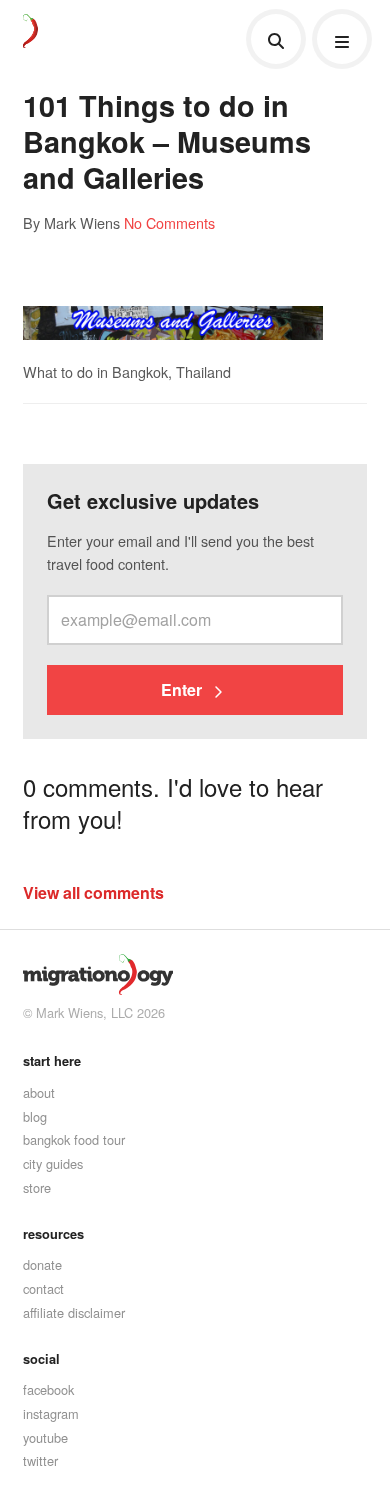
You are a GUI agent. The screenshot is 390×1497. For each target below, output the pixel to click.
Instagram (51, 1413)
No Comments (169, 222)
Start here (52, 1061)
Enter (183, 689)
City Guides (53, 1163)
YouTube (45, 1437)
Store (37, 1187)
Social (41, 1359)
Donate (42, 1264)
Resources (53, 1234)
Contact (43, 1288)
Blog (35, 1116)
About (39, 1092)
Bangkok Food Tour (74, 1139)
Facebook (48, 1389)
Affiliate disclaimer (74, 1312)
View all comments (93, 892)
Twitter (40, 1460)
